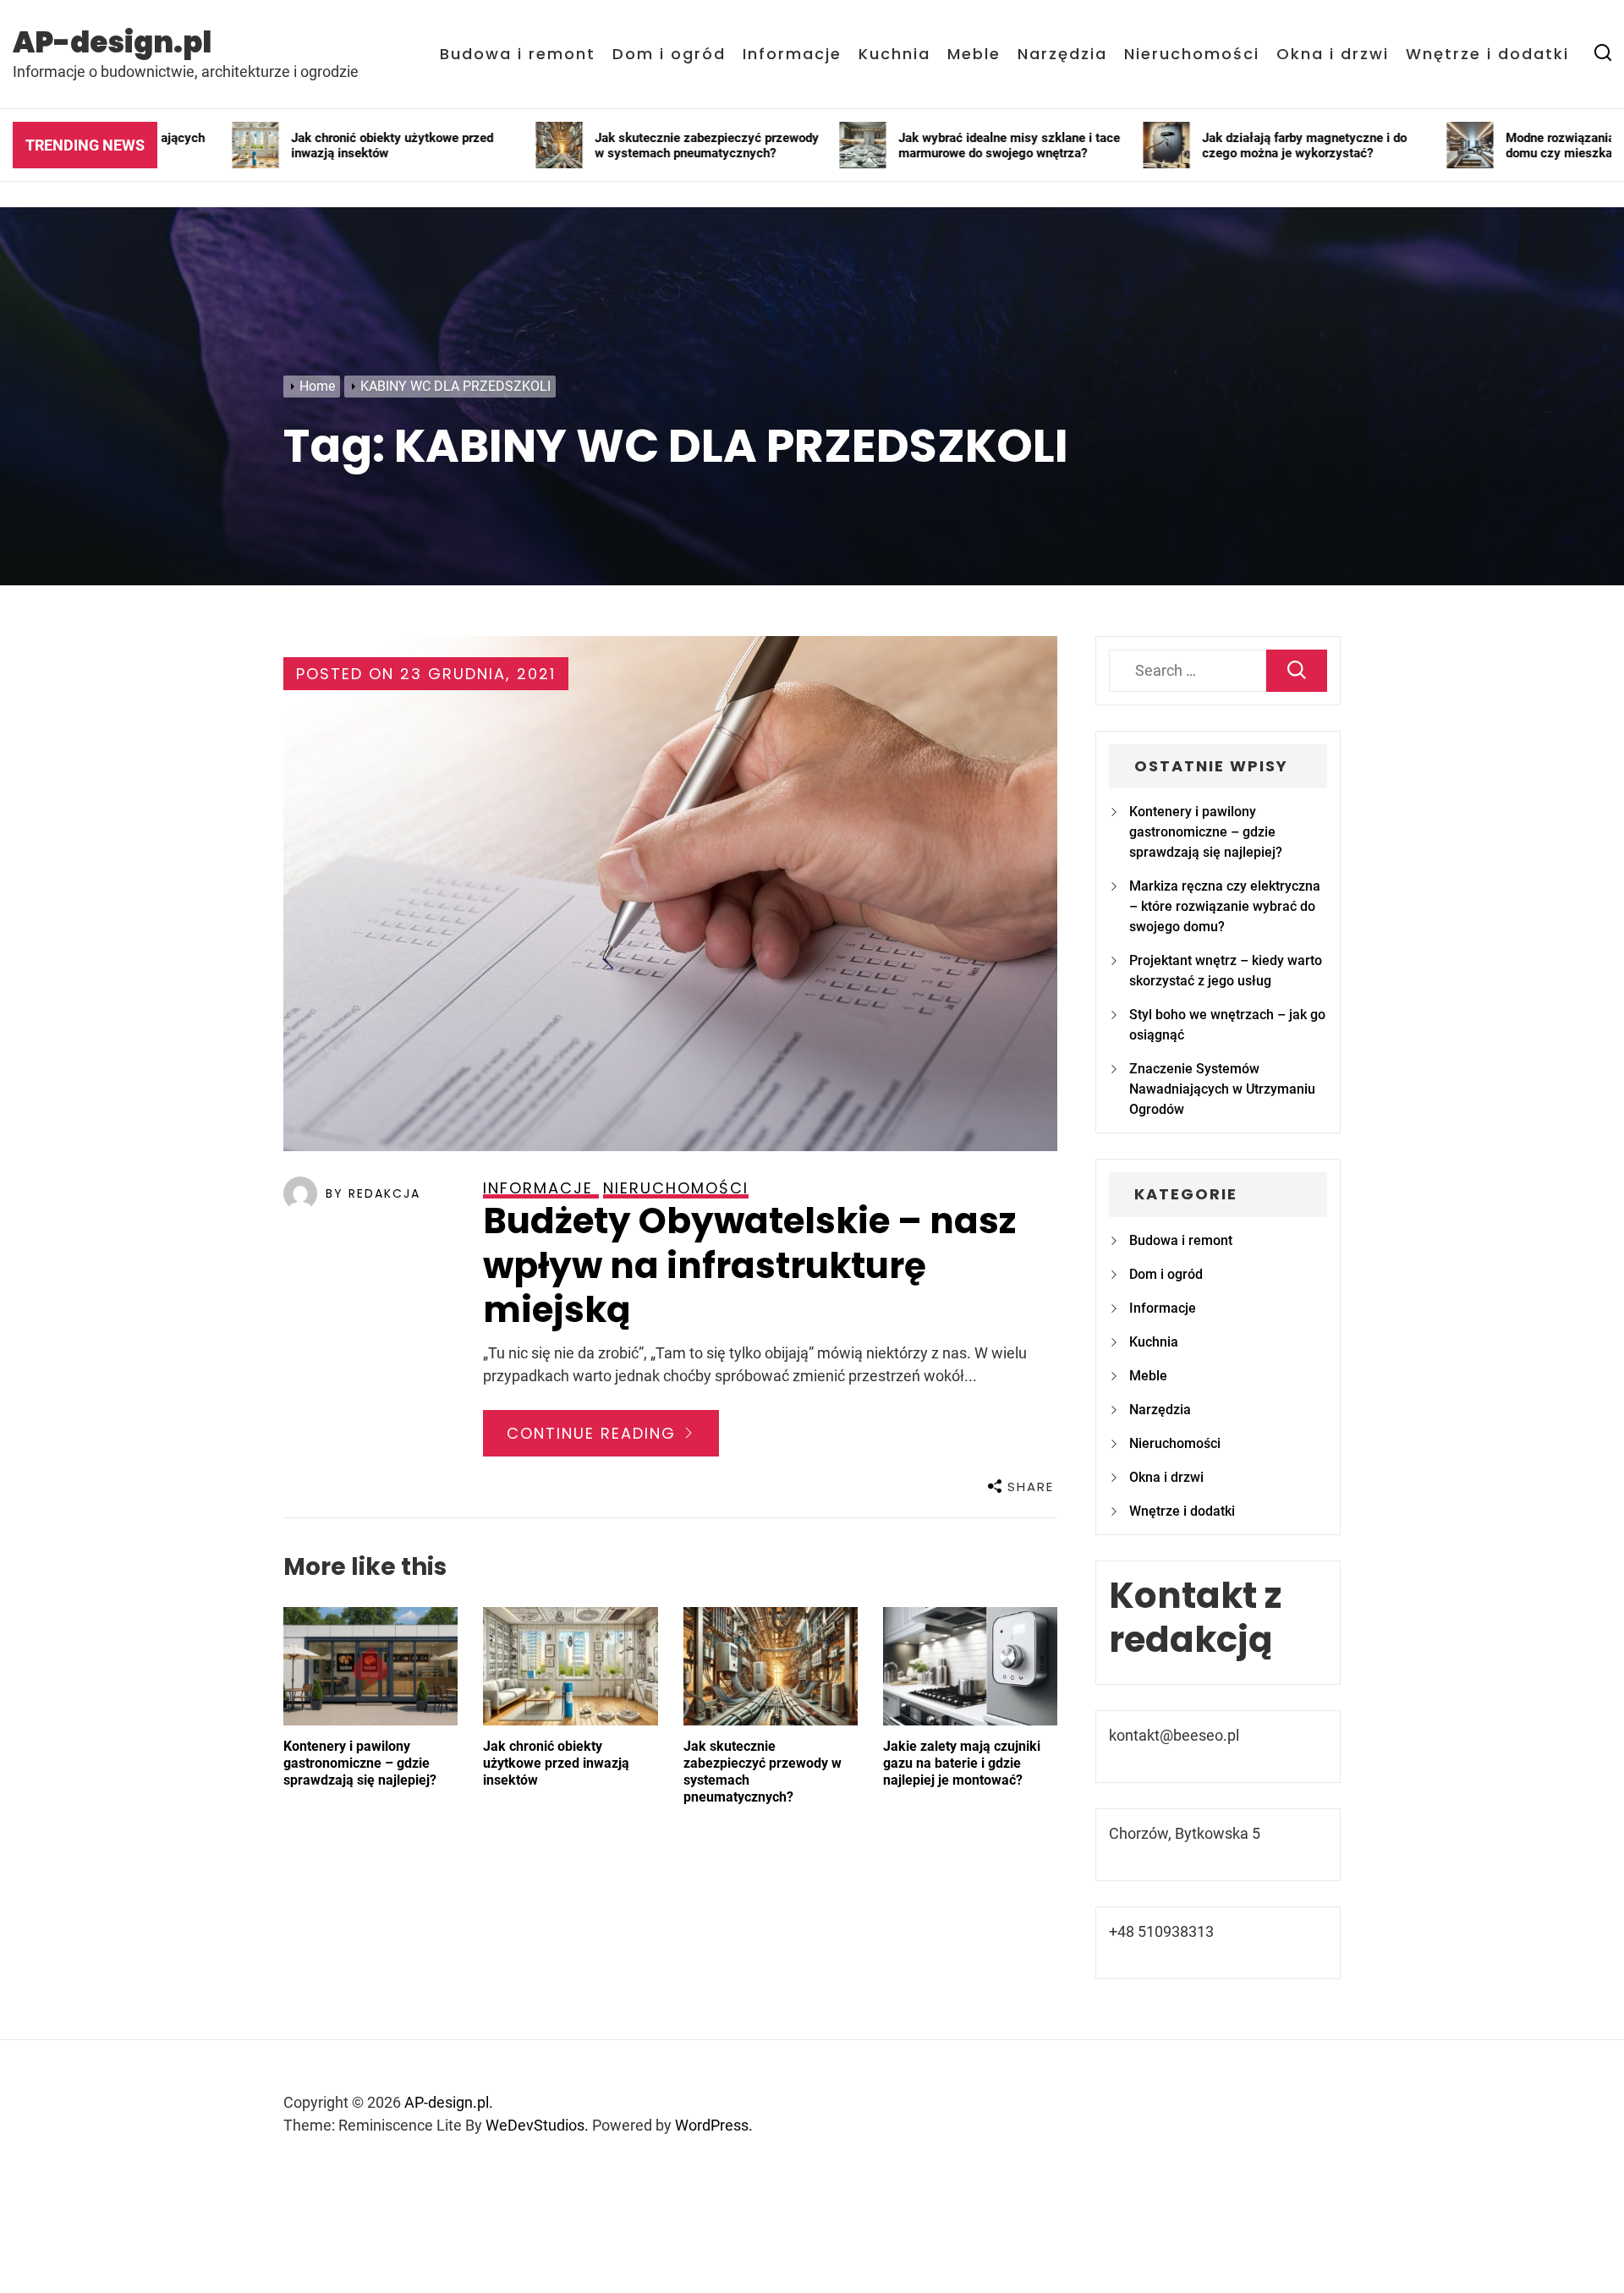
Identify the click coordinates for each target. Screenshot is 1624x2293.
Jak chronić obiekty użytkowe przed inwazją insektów (556, 1763)
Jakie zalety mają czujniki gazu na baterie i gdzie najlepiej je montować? (962, 1763)
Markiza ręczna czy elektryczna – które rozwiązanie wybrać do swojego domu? (1225, 906)
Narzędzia (1062, 54)
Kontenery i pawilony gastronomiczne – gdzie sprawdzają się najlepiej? (360, 1763)
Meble (974, 54)
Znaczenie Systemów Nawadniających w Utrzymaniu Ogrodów (1222, 1089)
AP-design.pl (112, 42)
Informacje (792, 54)
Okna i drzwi (1333, 54)
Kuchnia (894, 54)
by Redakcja (373, 1193)
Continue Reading (594, 1433)
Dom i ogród (669, 54)
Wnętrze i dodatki (1487, 54)
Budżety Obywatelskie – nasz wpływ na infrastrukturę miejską (749, 1265)
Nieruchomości (1192, 54)
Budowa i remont (518, 54)
